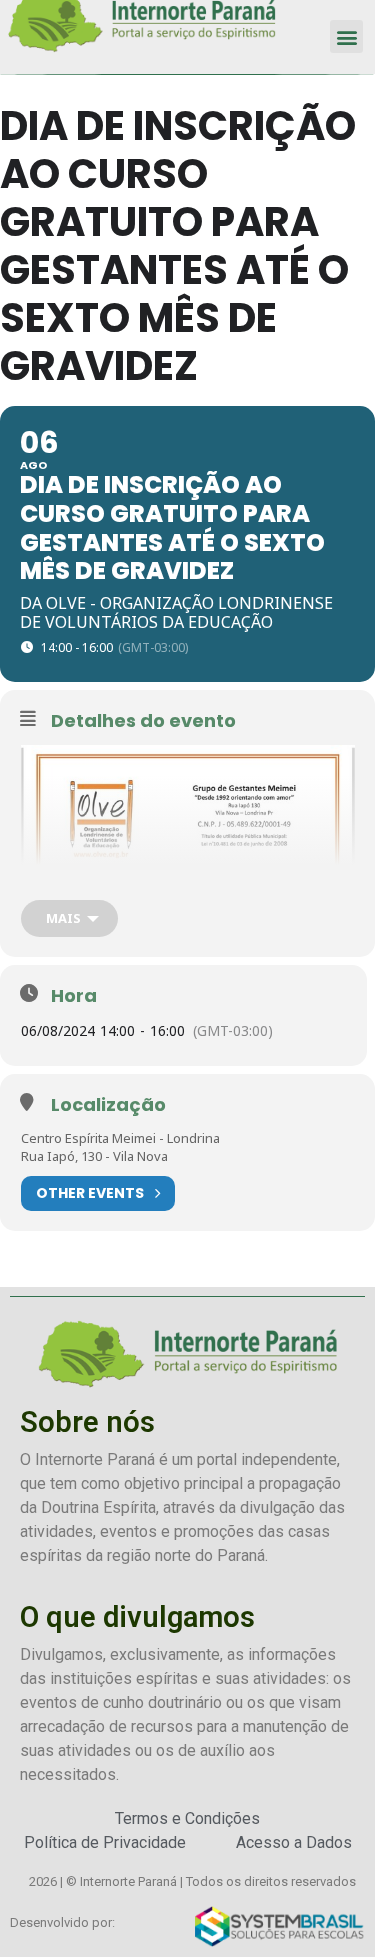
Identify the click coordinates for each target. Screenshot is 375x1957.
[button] (346, 36)
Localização (108, 1105)
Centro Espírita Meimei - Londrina (120, 1138)
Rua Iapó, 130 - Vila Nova (94, 1156)
